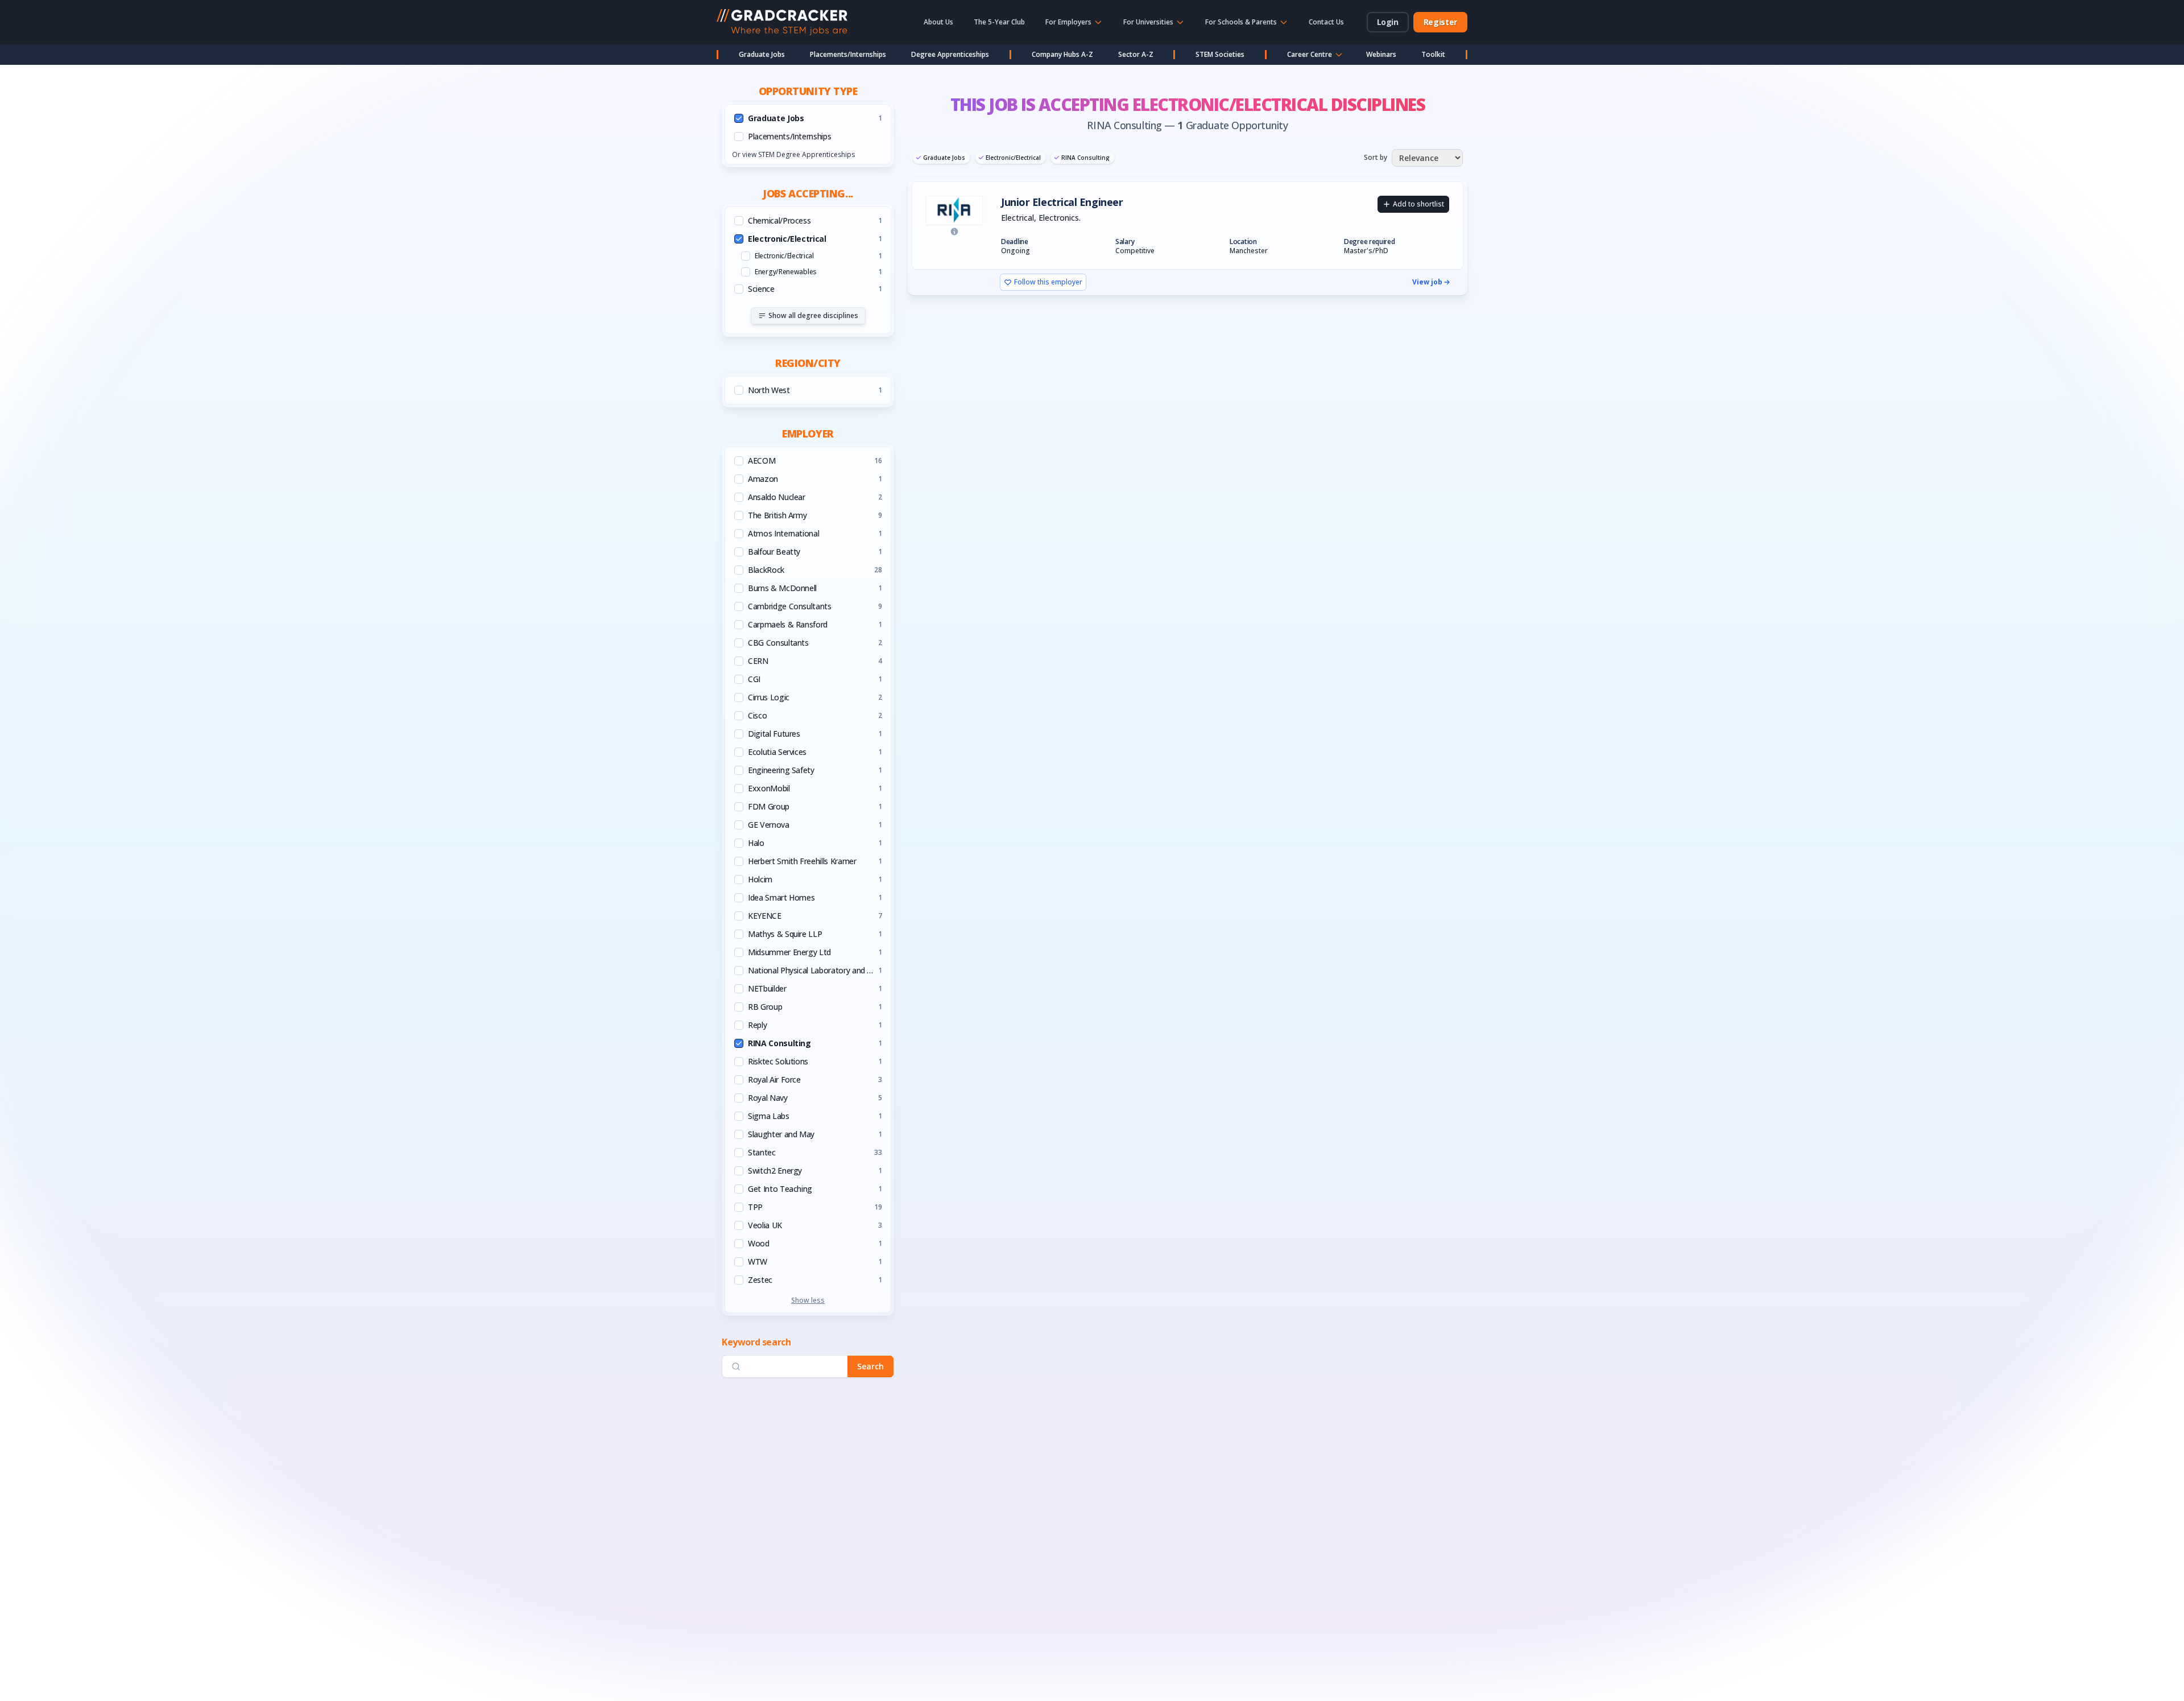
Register (1440, 22)
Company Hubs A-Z (1062, 54)
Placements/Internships (848, 54)
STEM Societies (1220, 54)
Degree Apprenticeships (950, 54)
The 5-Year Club (999, 22)
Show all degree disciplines (813, 315)
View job (1427, 282)
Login (1388, 22)
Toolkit (1433, 54)
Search (870, 1366)
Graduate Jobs (762, 54)
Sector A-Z (1136, 54)
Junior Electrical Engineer (1062, 202)
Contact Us (1326, 22)
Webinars (1381, 54)
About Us (938, 22)
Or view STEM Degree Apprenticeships (793, 154)
